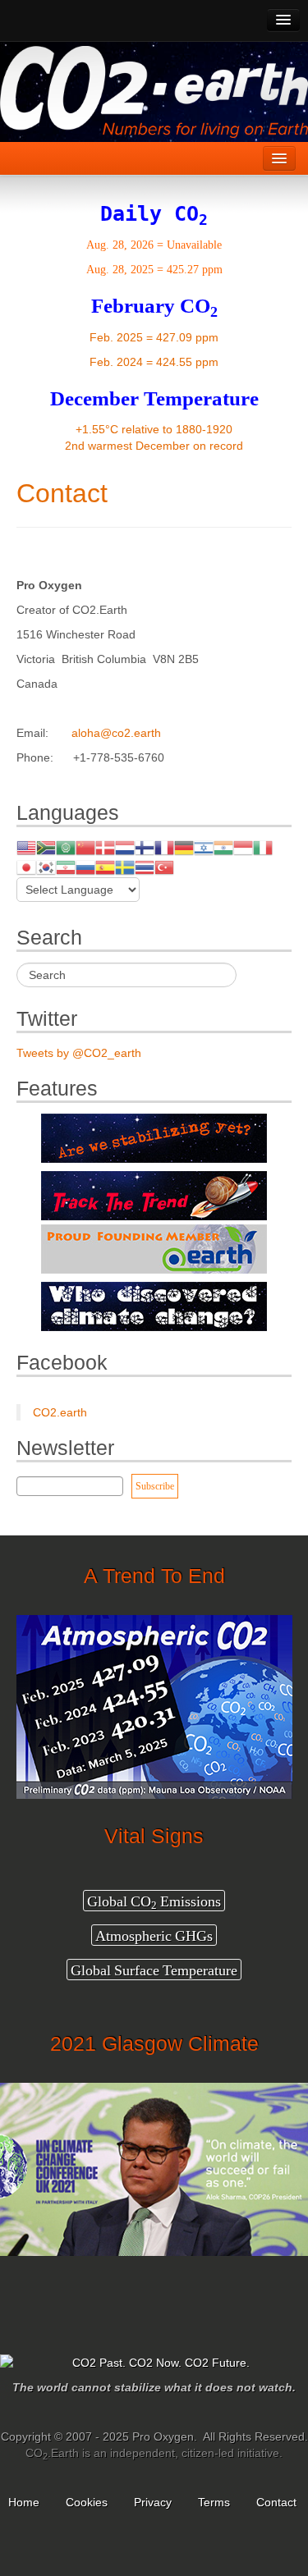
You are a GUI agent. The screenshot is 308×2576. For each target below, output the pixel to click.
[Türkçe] (164, 867)
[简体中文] (85, 847)
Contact (62, 493)
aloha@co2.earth (116, 733)
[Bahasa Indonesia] (243, 847)
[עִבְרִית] (204, 847)
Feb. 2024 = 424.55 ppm (154, 362)
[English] (26, 847)
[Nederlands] (125, 847)
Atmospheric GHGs (154, 1935)
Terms (214, 2502)
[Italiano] (263, 847)
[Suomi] (145, 847)
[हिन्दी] (223, 847)
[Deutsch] (184, 847)
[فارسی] (66, 867)
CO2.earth (60, 1412)
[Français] (164, 847)
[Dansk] (105, 847)
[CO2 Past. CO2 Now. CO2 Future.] (154, 2363)
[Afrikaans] (46, 847)
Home (24, 2502)
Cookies (87, 2502)
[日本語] (26, 867)
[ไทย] (145, 867)
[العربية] (66, 847)
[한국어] (46, 867)
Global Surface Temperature (154, 1970)
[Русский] (85, 867)
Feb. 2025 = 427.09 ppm (154, 337)
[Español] (105, 867)
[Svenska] (125, 867)
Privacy (153, 2502)
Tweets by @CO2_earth (79, 1053)
